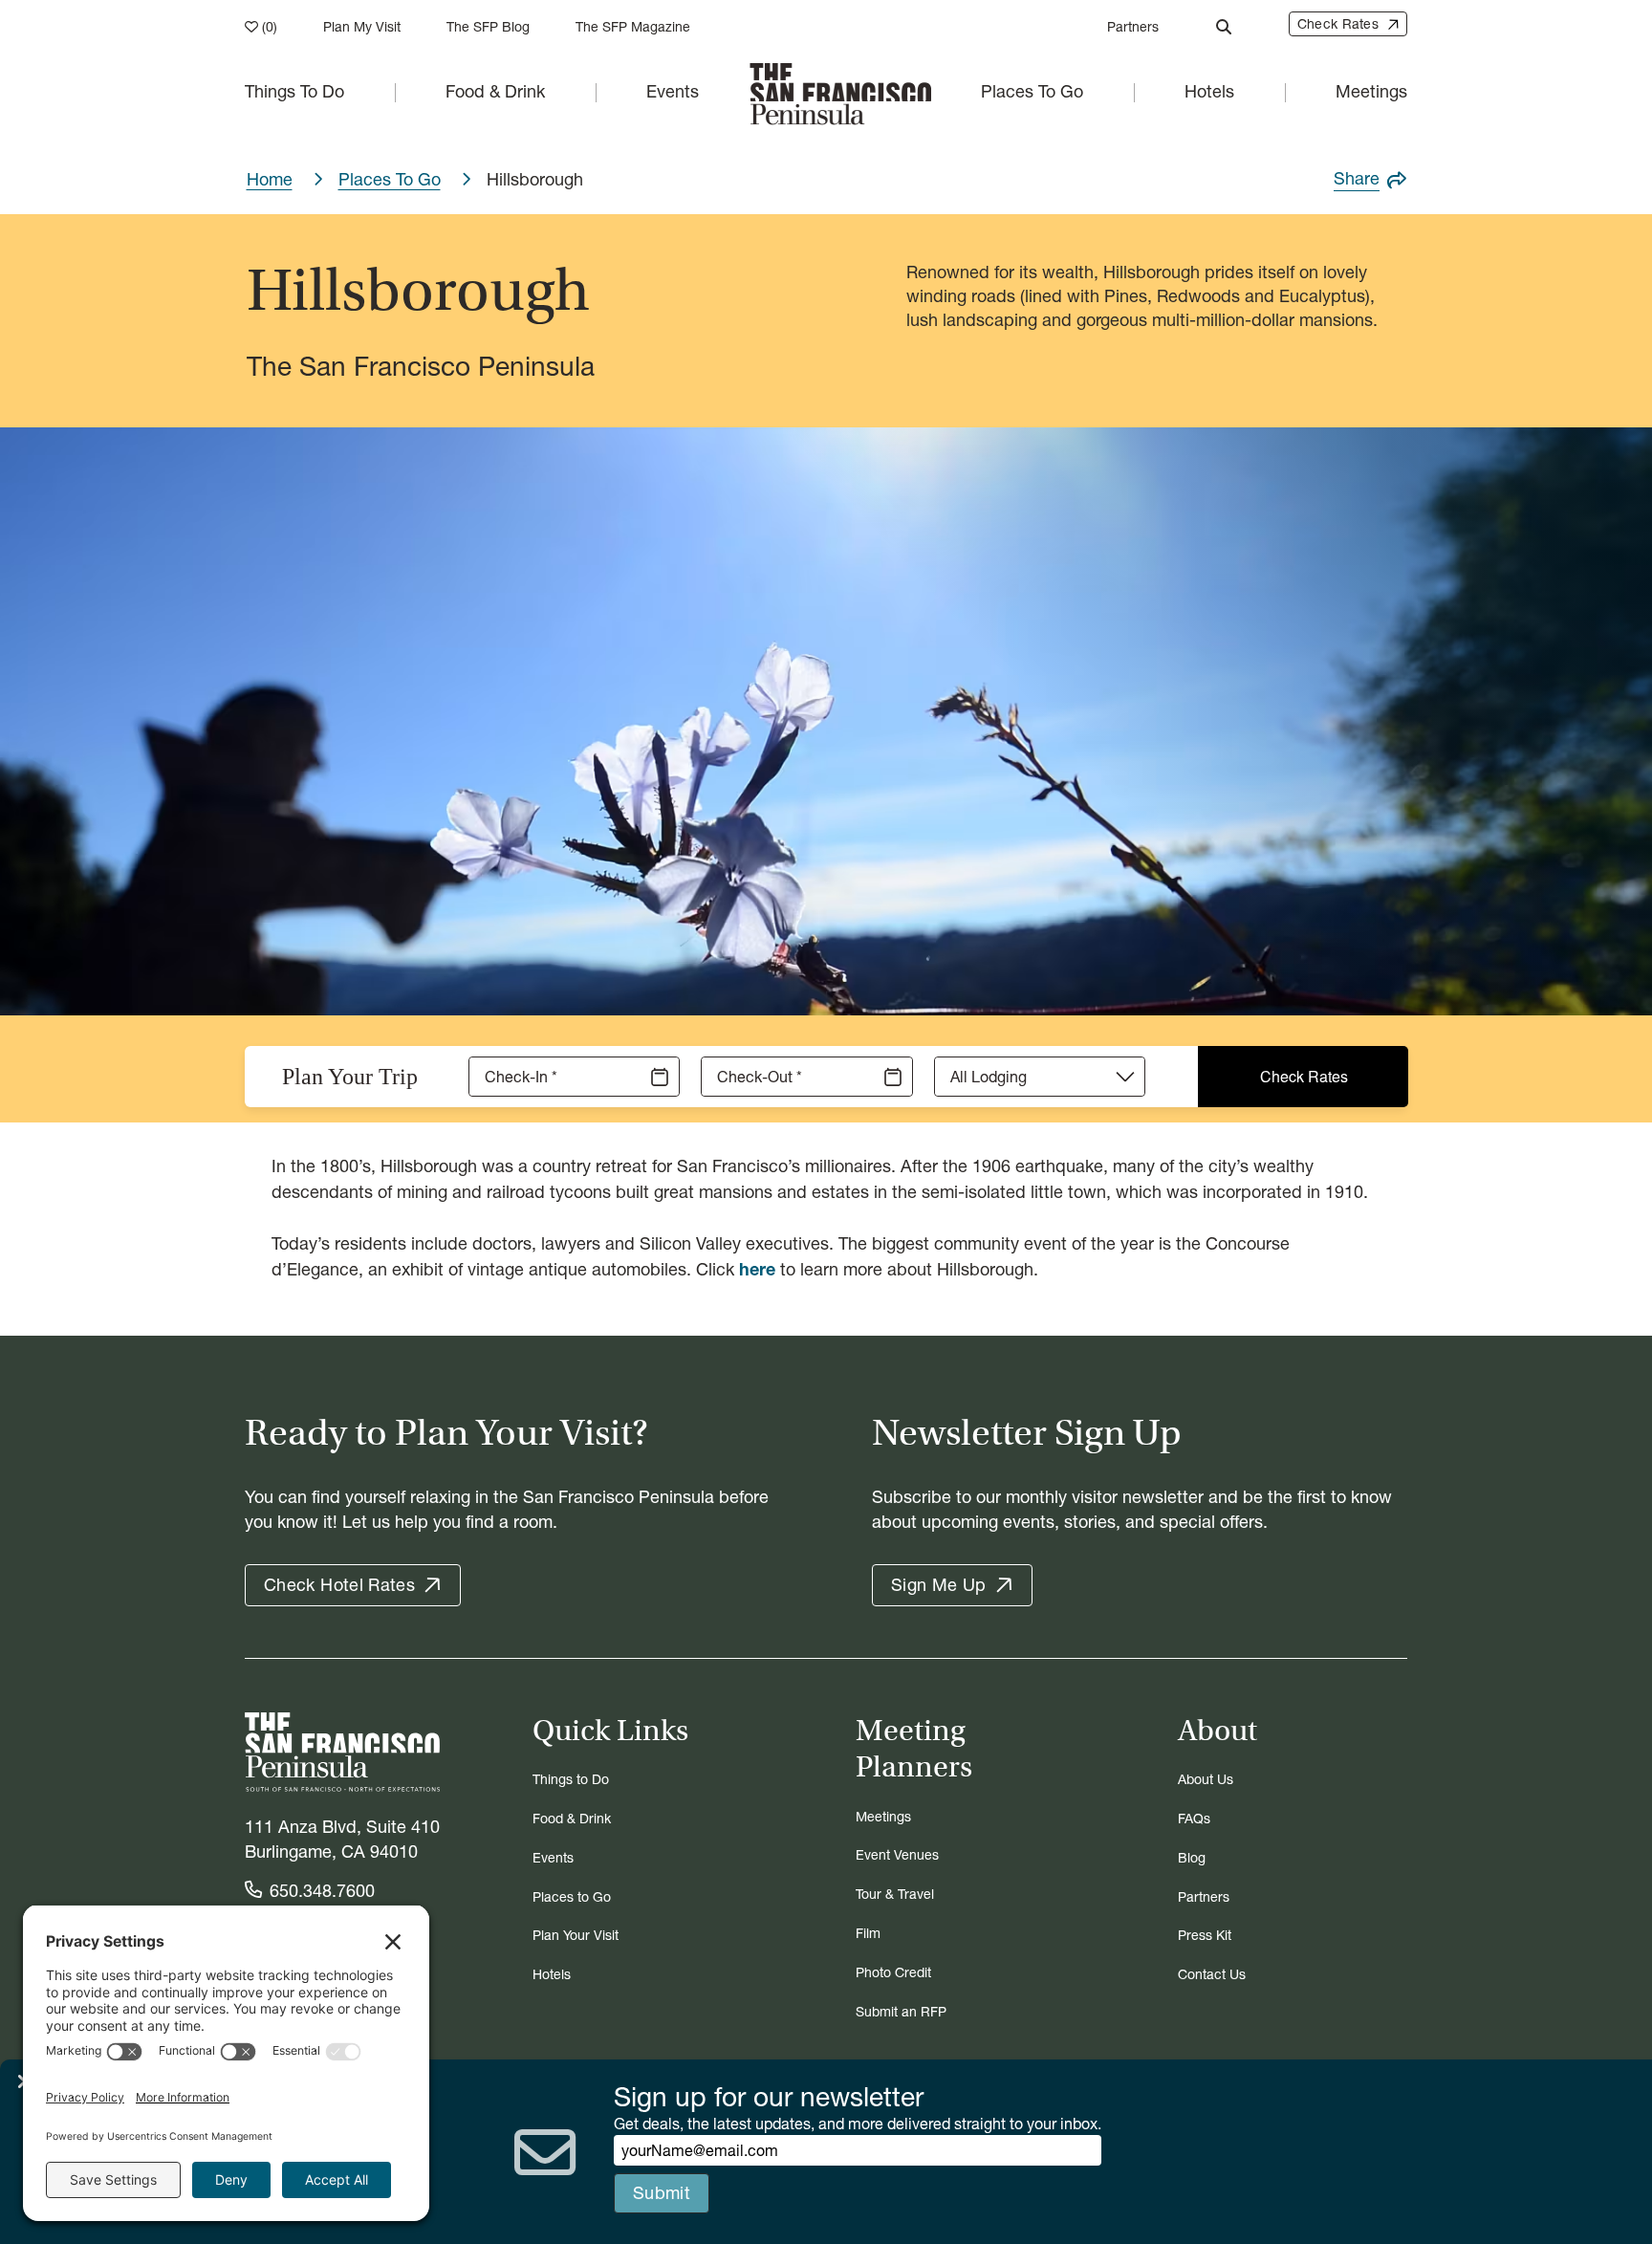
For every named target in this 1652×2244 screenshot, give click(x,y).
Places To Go (1032, 91)
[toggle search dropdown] (1224, 27)
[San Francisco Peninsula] (342, 1753)
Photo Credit (893, 1973)
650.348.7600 (322, 1891)
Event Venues (897, 1855)
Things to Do (571, 1780)
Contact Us (1212, 1975)
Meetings (1371, 91)
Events (673, 91)
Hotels (1209, 91)
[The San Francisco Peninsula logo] (840, 92)
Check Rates (1304, 1076)
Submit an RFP (901, 2012)
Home (270, 179)
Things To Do (294, 91)
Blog (1192, 1858)
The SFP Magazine (633, 27)
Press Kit (1205, 1936)
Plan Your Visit (576, 1936)
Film (868, 1934)
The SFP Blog (488, 27)
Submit (662, 2193)
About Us (1206, 1780)
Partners (1133, 27)
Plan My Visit (362, 27)
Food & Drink (495, 91)
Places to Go (572, 1897)
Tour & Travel (895, 1895)
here (757, 1269)
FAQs (1194, 1819)
